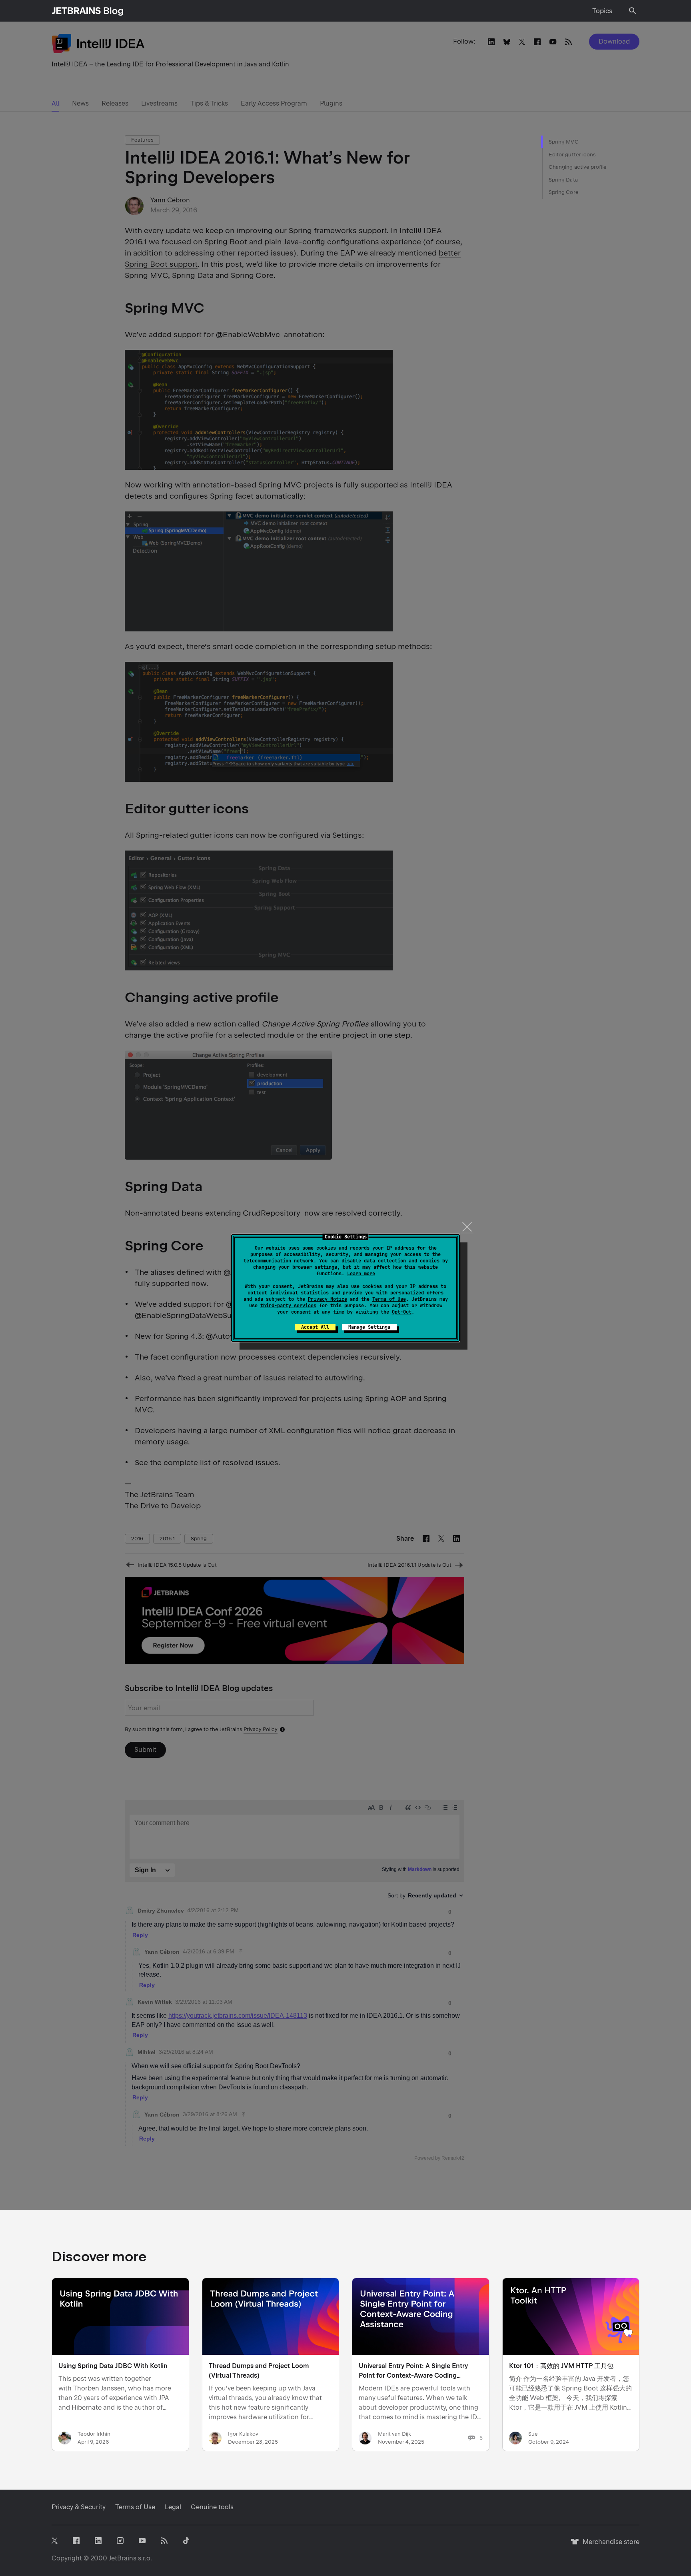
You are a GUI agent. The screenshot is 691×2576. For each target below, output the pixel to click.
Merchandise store (609, 2545)
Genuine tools (212, 2507)
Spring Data (563, 180)
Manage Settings (369, 1327)
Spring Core (564, 192)
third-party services (288, 1306)
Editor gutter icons (572, 155)
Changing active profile (578, 167)
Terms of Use (389, 1299)
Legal (173, 2507)
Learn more (361, 1274)
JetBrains (123, 2558)
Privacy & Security (79, 2507)
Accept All (315, 1327)
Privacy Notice (328, 1299)
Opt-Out (402, 1312)
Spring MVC (564, 142)
